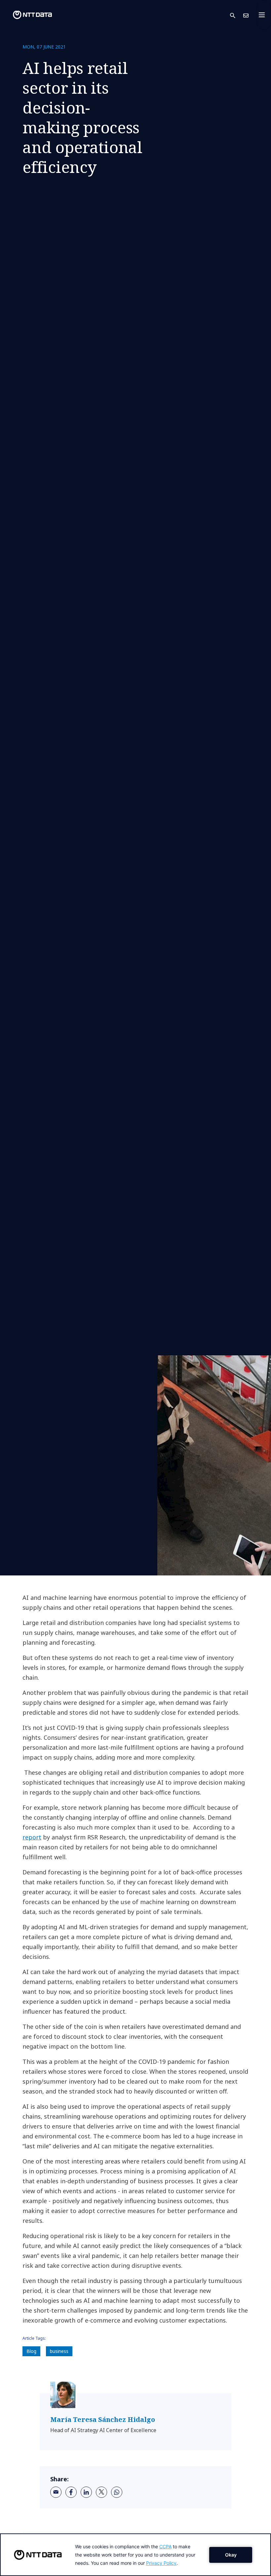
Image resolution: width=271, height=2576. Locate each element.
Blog (31, 2351)
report (32, 1837)
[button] (237, 15)
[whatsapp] (117, 2492)
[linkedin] (86, 2492)
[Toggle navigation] (264, 15)
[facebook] (71, 2492)
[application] (135, 2555)
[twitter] (101, 2492)
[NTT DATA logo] (27, 15)
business (59, 2351)
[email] (56, 2492)
